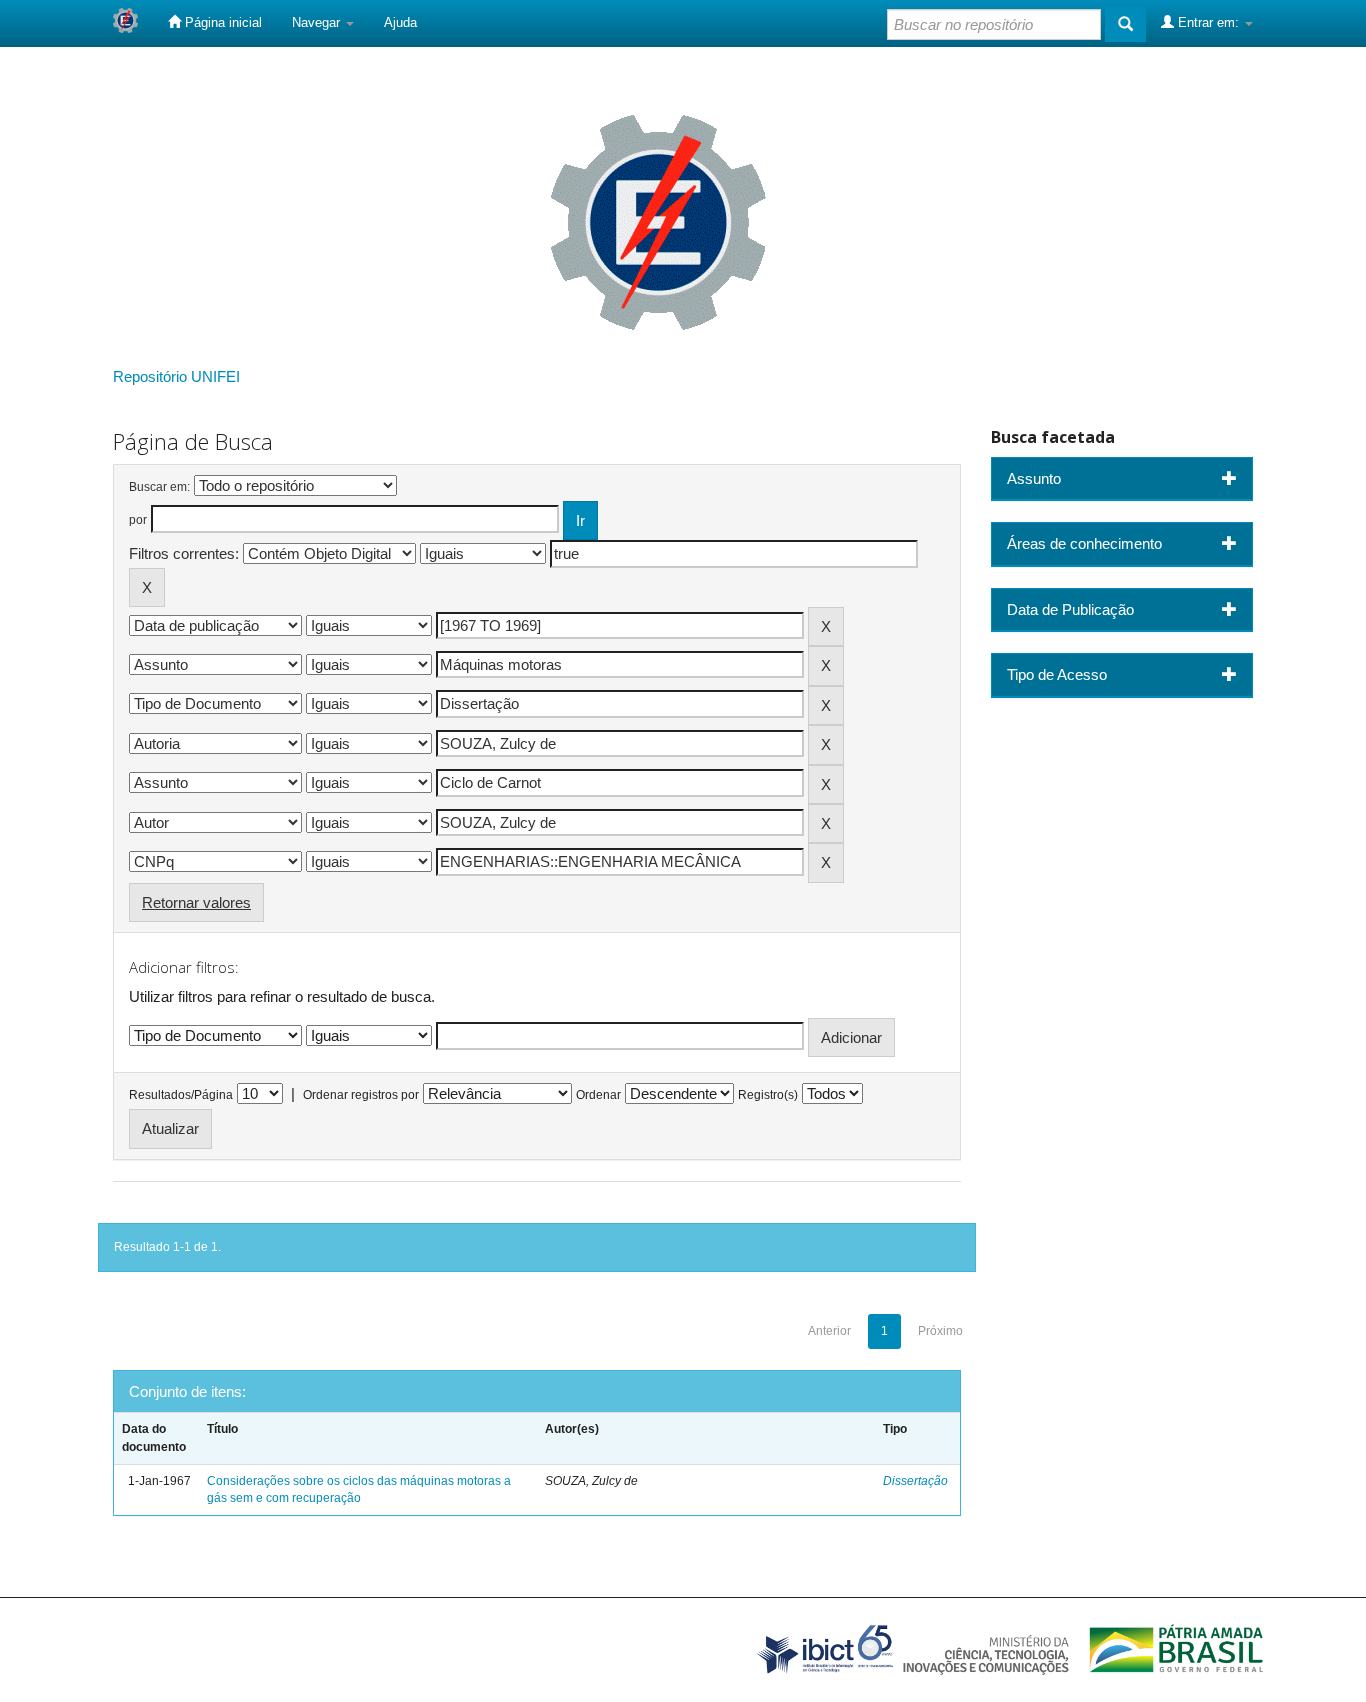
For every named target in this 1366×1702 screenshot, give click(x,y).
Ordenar (598, 1095)
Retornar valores (196, 902)
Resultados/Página (181, 1095)
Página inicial (221, 22)
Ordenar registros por (361, 1095)
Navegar (318, 22)
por (138, 520)
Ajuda (400, 22)
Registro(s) (768, 1095)
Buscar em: (159, 487)
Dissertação (915, 1481)
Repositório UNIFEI (176, 376)
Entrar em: (1208, 22)
